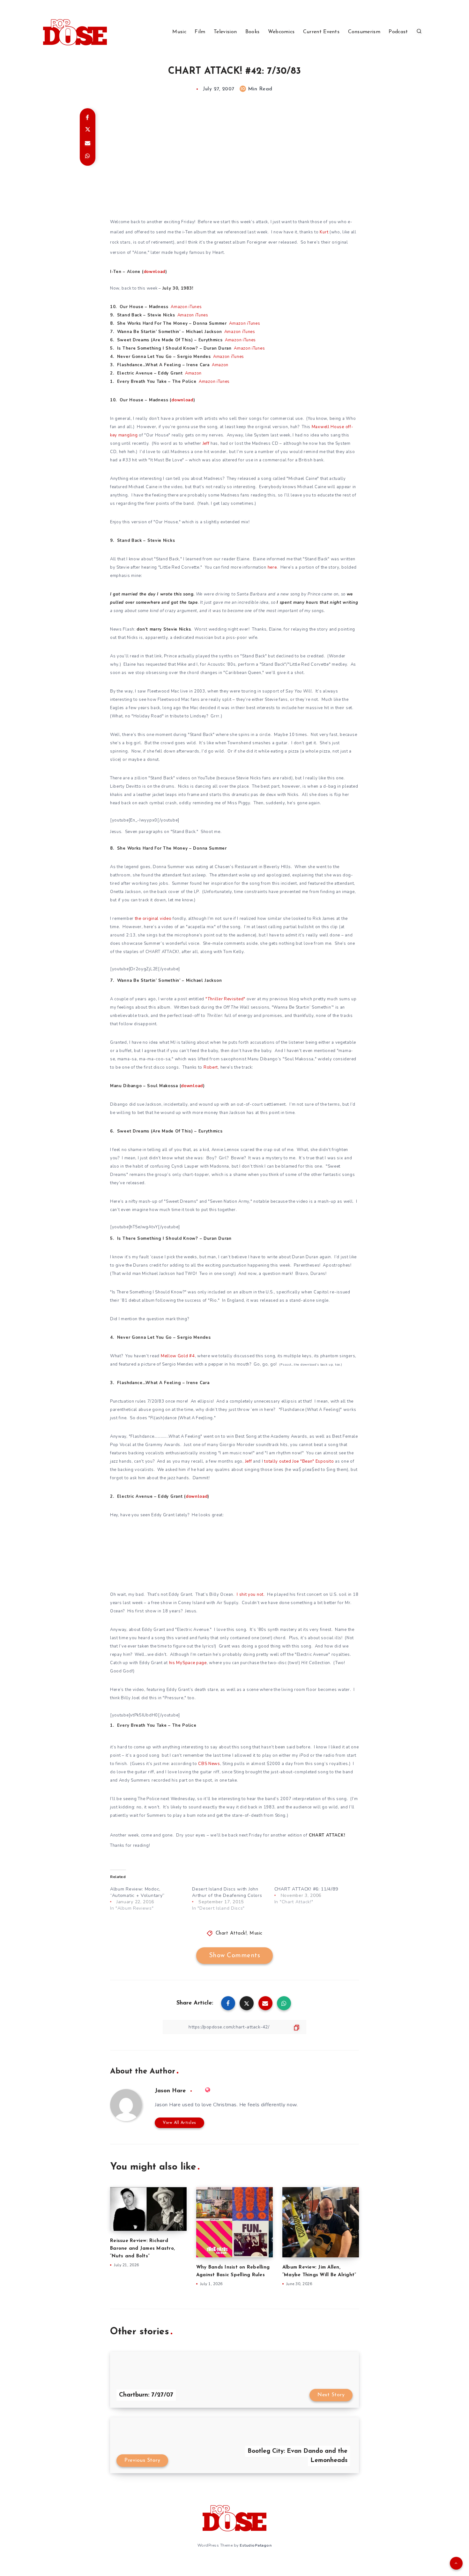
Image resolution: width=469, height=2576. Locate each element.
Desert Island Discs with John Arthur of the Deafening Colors (227, 1892)
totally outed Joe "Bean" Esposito (299, 1461)
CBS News (209, 1764)
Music (179, 32)
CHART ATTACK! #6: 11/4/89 (306, 1889)
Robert (211, 1067)
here (272, 567)
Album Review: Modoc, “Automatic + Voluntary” (137, 1892)
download (155, 272)
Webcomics (281, 32)
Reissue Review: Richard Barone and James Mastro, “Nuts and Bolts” (142, 2249)
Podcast (398, 32)
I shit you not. (251, 1595)
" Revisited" (225, 999)
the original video (153, 919)
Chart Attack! (231, 1933)
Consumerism (364, 32)
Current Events (321, 32)
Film (200, 32)
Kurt (324, 232)
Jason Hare (170, 2091)
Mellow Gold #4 (178, 1356)
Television (225, 32)
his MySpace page (188, 1663)
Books (253, 32)
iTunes (195, 307)
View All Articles (179, 2123)
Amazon (179, 307)
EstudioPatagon (256, 2545)
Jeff (206, 443)
